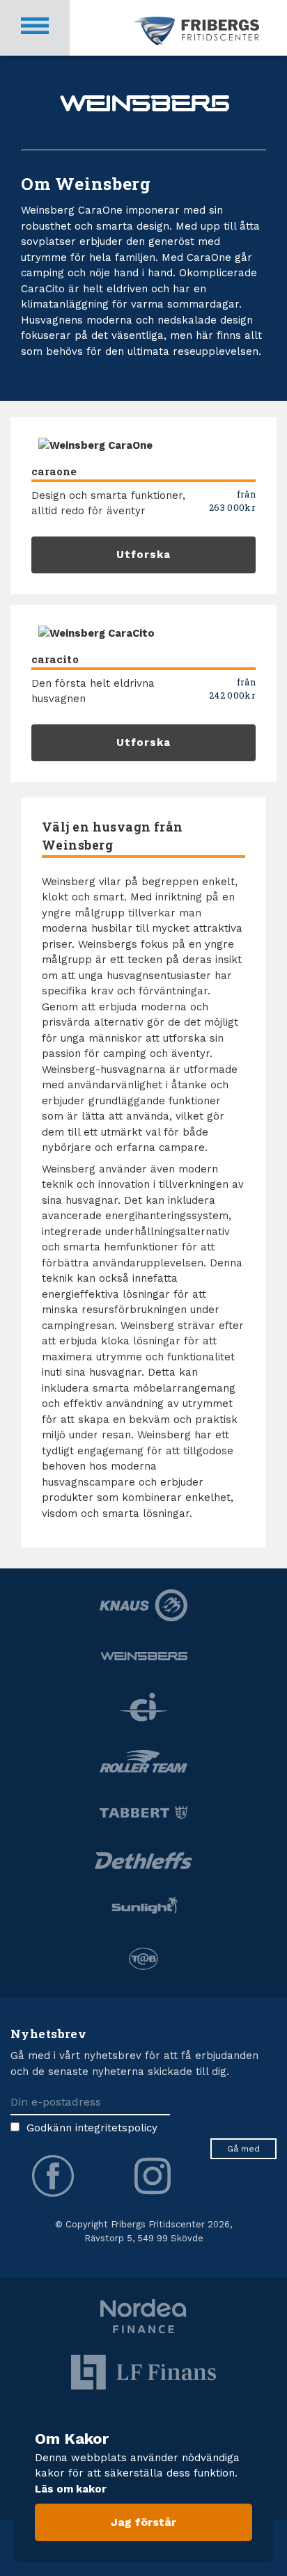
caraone (54, 471)
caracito (55, 659)
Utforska (143, 555)
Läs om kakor (71, 2489)
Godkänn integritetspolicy (92, 2128)
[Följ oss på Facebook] (53, 2176)
